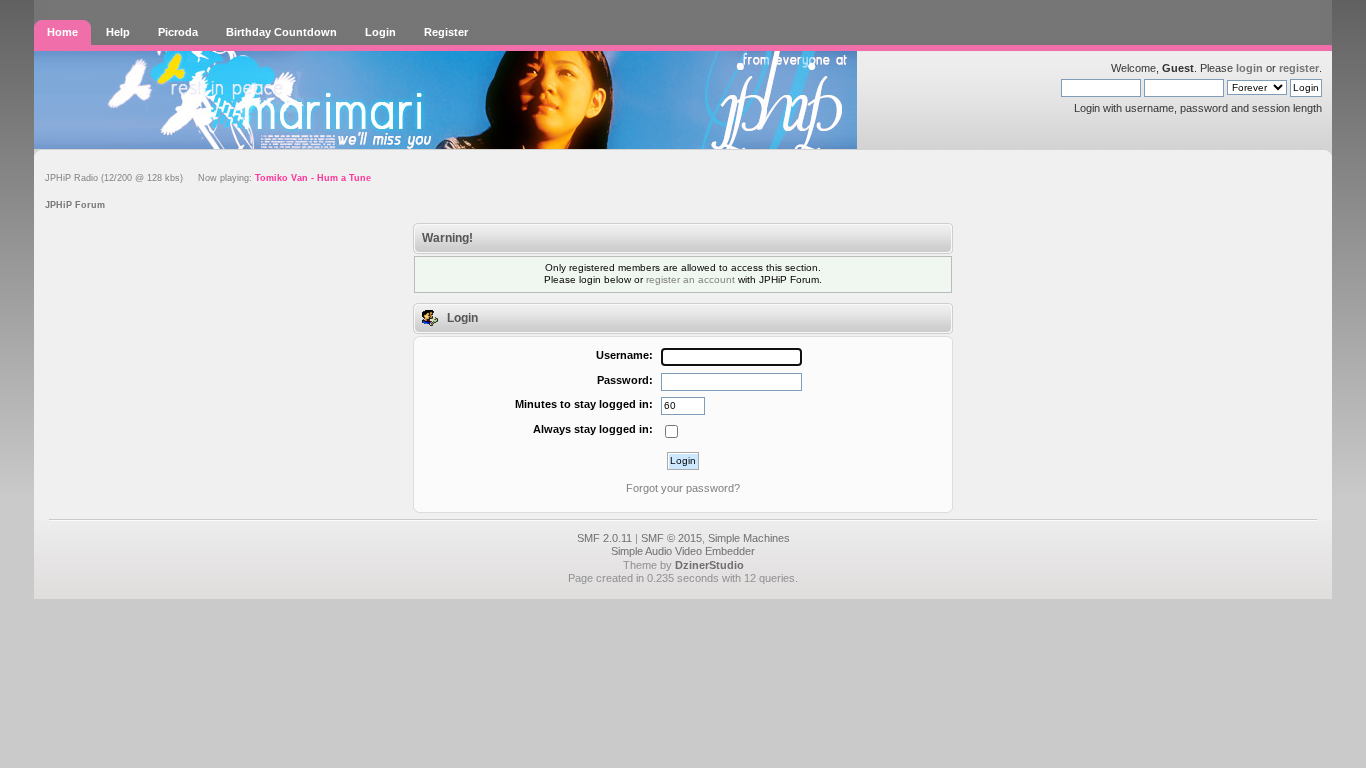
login (1249, 68)
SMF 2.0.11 (604, 538)
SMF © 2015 (671, 538)
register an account (690, 279)
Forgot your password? (683, 488)
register (1299, 68)
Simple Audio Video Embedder (683, 551)
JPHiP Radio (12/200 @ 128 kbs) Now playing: (208, 178)
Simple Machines (749, 538)
